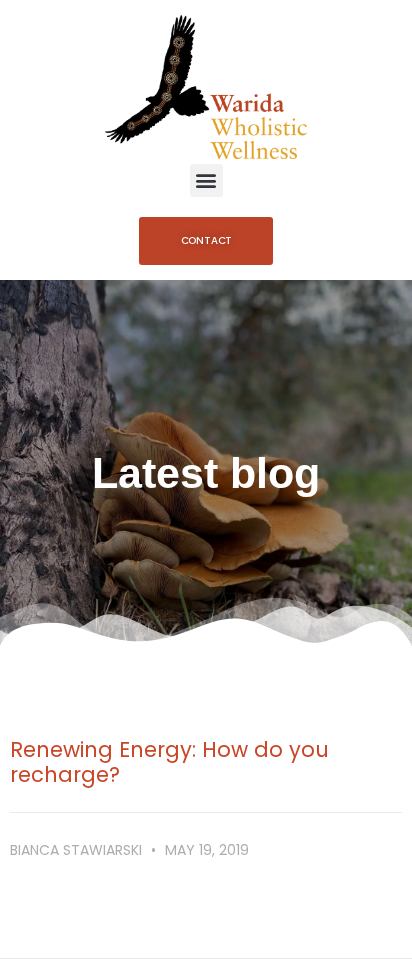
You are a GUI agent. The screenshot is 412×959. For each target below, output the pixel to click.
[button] (206, 180)
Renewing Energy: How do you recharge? (169, 762)
